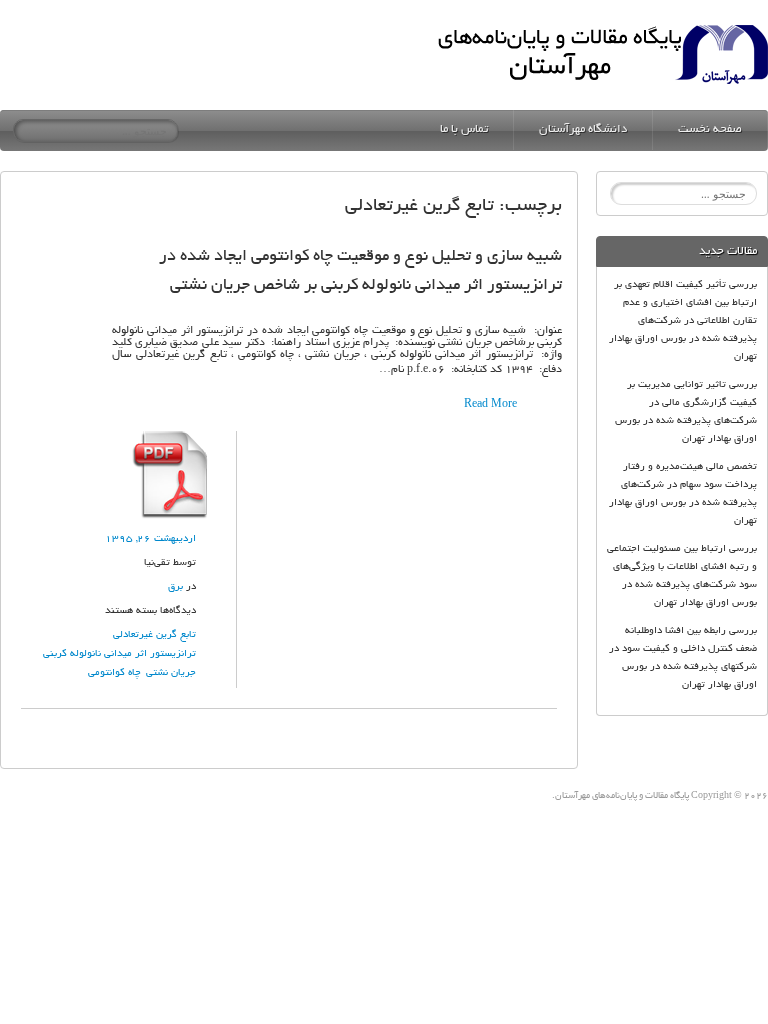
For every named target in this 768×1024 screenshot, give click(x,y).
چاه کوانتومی (114, 673)
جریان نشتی (171, 673)
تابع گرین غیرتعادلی (154, 635)
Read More (490, 405)
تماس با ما (464, 129)
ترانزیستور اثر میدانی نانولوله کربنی (119, 654)
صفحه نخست (710, 129)
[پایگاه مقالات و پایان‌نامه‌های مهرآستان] (602, 31)
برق (175, 587)
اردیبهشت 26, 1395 (150, 539)
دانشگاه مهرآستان (583, 129)
